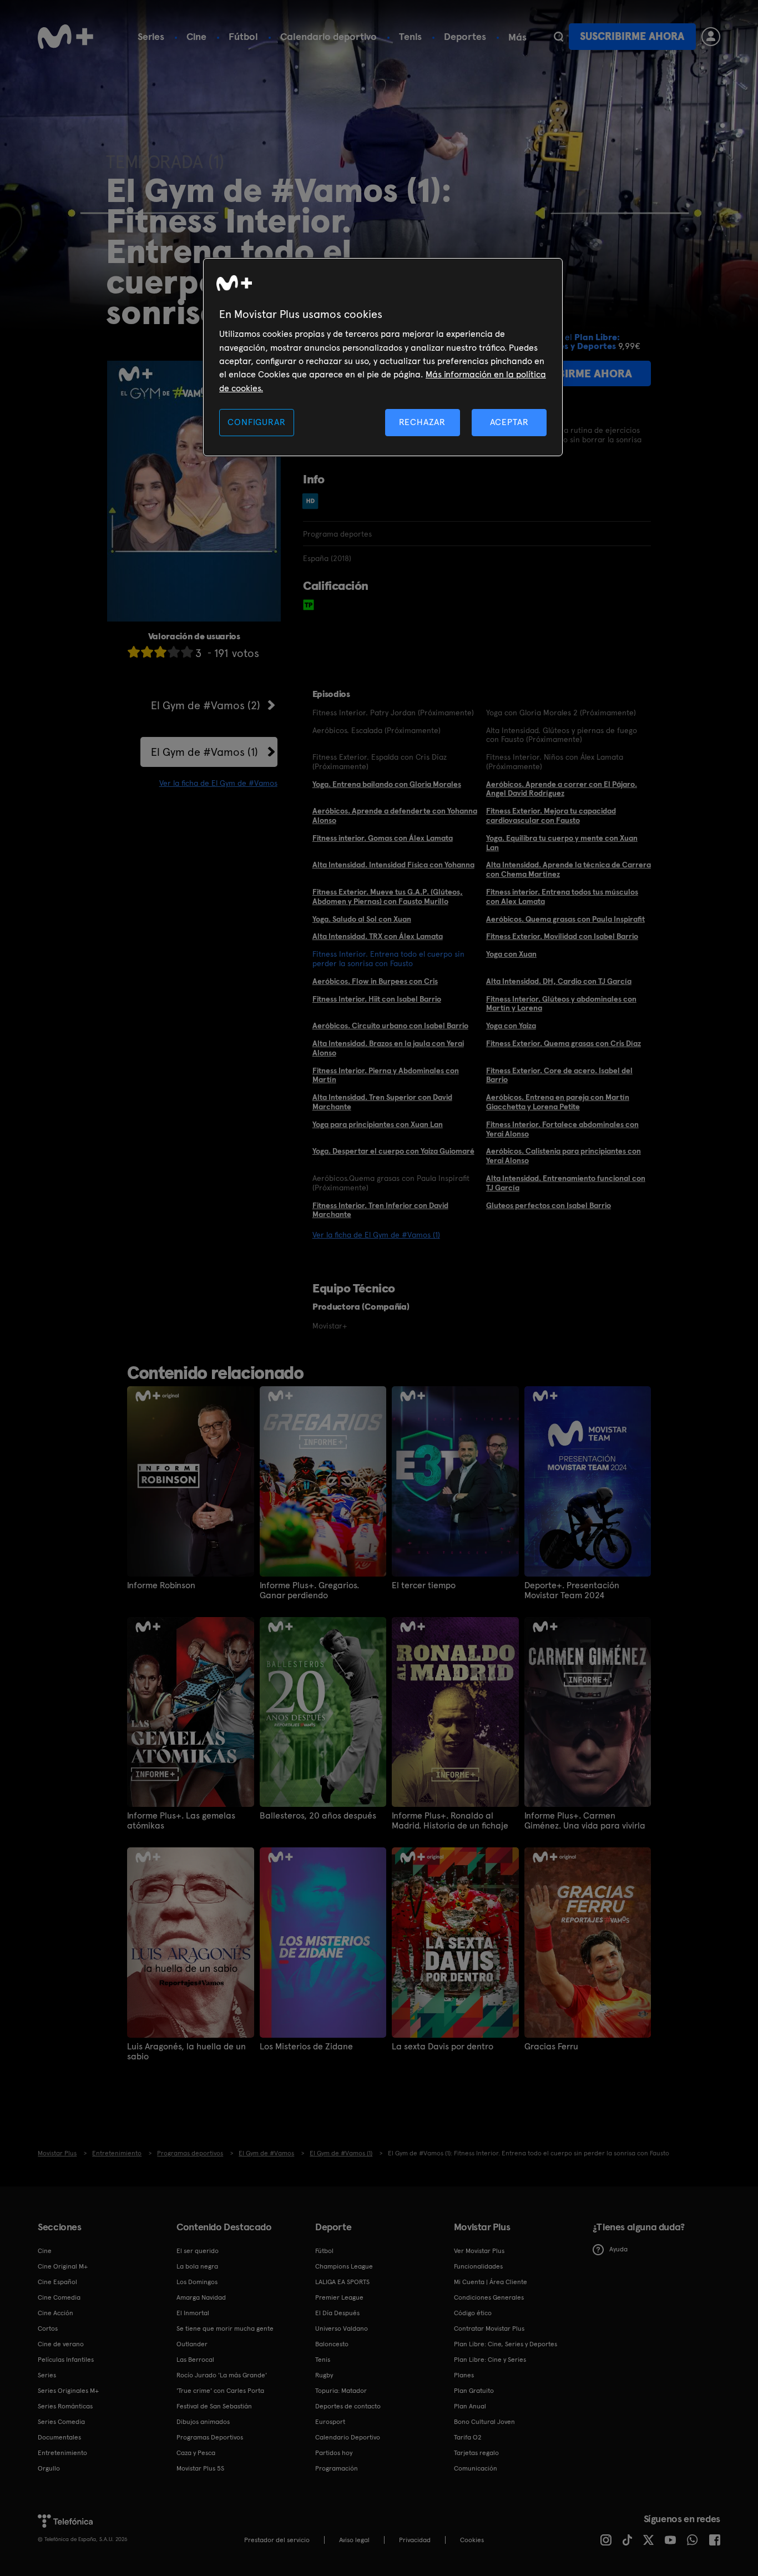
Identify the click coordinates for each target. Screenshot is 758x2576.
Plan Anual (470, 2406)
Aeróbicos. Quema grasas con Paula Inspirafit (565, 919)
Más (517, 37)
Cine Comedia (59, 2297)
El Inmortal (193, 2313)
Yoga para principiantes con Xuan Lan (378, 1124)
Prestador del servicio (277, 2540)
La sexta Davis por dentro (443, 2047)
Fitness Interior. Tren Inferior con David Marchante (380, 1210)
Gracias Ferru (551, 2047)
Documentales (59, 2437)
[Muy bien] (187, 652)
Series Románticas (65, 2406)
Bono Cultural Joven (484, 2422)
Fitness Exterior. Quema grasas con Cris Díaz (564, 1043)
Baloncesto (332, 2344)
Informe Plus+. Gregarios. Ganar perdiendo (309, 1590)
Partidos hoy (334, 2453)
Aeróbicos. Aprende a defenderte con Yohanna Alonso (395, 815)
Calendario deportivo (329, 36)
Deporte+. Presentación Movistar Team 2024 (572, 1590)
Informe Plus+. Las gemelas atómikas (181, 1821)
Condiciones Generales (489, 2297)
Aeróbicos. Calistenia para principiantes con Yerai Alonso (564, 1156)
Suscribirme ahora (632, 36)
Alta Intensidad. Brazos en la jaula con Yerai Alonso (388, 1048)
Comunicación (476, 2468)
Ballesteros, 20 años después (318, 1816)
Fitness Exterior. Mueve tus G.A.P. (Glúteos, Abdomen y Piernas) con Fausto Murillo (388, 896)
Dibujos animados (203, 2422)
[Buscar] (559, 37)
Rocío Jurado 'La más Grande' (222, 2375)
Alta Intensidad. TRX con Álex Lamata (378, 936)
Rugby (324, 2375)
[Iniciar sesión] (711, 37)
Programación (337, 2468)
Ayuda (618, 2249)
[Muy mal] (134, 652)
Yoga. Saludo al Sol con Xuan (362, 919)
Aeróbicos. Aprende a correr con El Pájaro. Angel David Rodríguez (562, 789)
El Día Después (337, 2313)
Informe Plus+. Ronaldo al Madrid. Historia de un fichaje (450, 1821)
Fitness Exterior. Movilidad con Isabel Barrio (562, 936)
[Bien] (174, 652)
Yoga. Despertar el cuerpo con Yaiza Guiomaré (393, 1151)
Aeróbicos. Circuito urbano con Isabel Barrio (390, 1026)
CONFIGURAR (256, 422)
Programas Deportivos (210, 2437)
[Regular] (160, 652)
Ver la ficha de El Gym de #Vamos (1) (376, 1235)
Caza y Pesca (196, 2453)
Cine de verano (61, 2344)
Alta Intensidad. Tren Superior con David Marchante (382, 1102)
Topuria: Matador (341, 2391)
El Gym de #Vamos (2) (206, 705)
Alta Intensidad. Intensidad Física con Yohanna (393, 865)
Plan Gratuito (474, 2391)
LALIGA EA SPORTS (342, 2282)
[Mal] (147, 652)
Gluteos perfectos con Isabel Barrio (549, 1205)
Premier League (339, 2297)
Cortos (48, 2328)
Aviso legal (354, 2540)
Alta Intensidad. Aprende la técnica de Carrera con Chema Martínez (568, 869)
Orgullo (49, 2468)
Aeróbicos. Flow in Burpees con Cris (375, 981)
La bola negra (197, 2266)
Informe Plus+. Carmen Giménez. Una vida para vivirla (585, 1821)
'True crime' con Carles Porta (220, 2391)
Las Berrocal (195, 2360)
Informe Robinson (161, 1585)
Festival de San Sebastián (214, 2406)
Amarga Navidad (201, 2297)
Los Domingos (197, 2282)
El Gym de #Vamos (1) (204, 752)
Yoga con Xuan (511, 954)
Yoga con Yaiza (511, 1026)
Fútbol (243, 36)
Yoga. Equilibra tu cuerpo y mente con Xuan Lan (562, 843)
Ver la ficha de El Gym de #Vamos (218, 783)
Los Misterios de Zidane (306, 2047)
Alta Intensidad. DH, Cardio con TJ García (559, 981)
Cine (196, 36)
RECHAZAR (422, 422)
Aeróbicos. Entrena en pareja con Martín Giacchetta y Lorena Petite (558, 1102)
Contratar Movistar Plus (489, 2328)
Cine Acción (55, 2313)
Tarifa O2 (468, 2437)
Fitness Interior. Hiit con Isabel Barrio (377, 999)
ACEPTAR (509, 422)
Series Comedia (61, 2422)
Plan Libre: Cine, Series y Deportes (506, 2344)
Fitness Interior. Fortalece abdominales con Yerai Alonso (562, 1129)
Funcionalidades (478, 2266)
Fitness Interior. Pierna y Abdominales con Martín (386, 1075)
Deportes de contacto (348, 2406)
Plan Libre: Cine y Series (490, 2360)
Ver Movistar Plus (479, 2251)
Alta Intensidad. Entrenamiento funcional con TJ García (566, 1183)
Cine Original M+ (63, 2266)
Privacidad (415, 2540)
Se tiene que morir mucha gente (225, 2328)
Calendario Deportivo (348, 2437)
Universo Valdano (342, 2328)
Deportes (465, 36)
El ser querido (198, 2251)
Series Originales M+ (68, 2391)
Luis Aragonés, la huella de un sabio (186, 2052)
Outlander (192, 2344)
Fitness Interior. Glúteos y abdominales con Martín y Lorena (561, 1004)
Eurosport (330, 2422)
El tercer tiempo (424, 1585)
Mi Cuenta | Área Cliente (491, 2282)
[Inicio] (65, 37)
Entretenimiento (62, 2453)
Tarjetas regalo (476, 2453)
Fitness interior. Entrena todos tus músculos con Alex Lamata (562, 896)
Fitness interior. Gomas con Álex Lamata (383, 838)
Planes (464, 2375)
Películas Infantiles (66, 2360)
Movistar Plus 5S (200, 2468)
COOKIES (472, 2540)
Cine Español (57, 2282)
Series (151, 36)
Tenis (410, 36)
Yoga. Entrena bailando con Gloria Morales (387, 784)
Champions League (344, 2266)
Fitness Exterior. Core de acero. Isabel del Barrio (559, 1075)
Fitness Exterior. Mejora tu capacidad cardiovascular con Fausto (551, 815)
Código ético (473, 2313)
